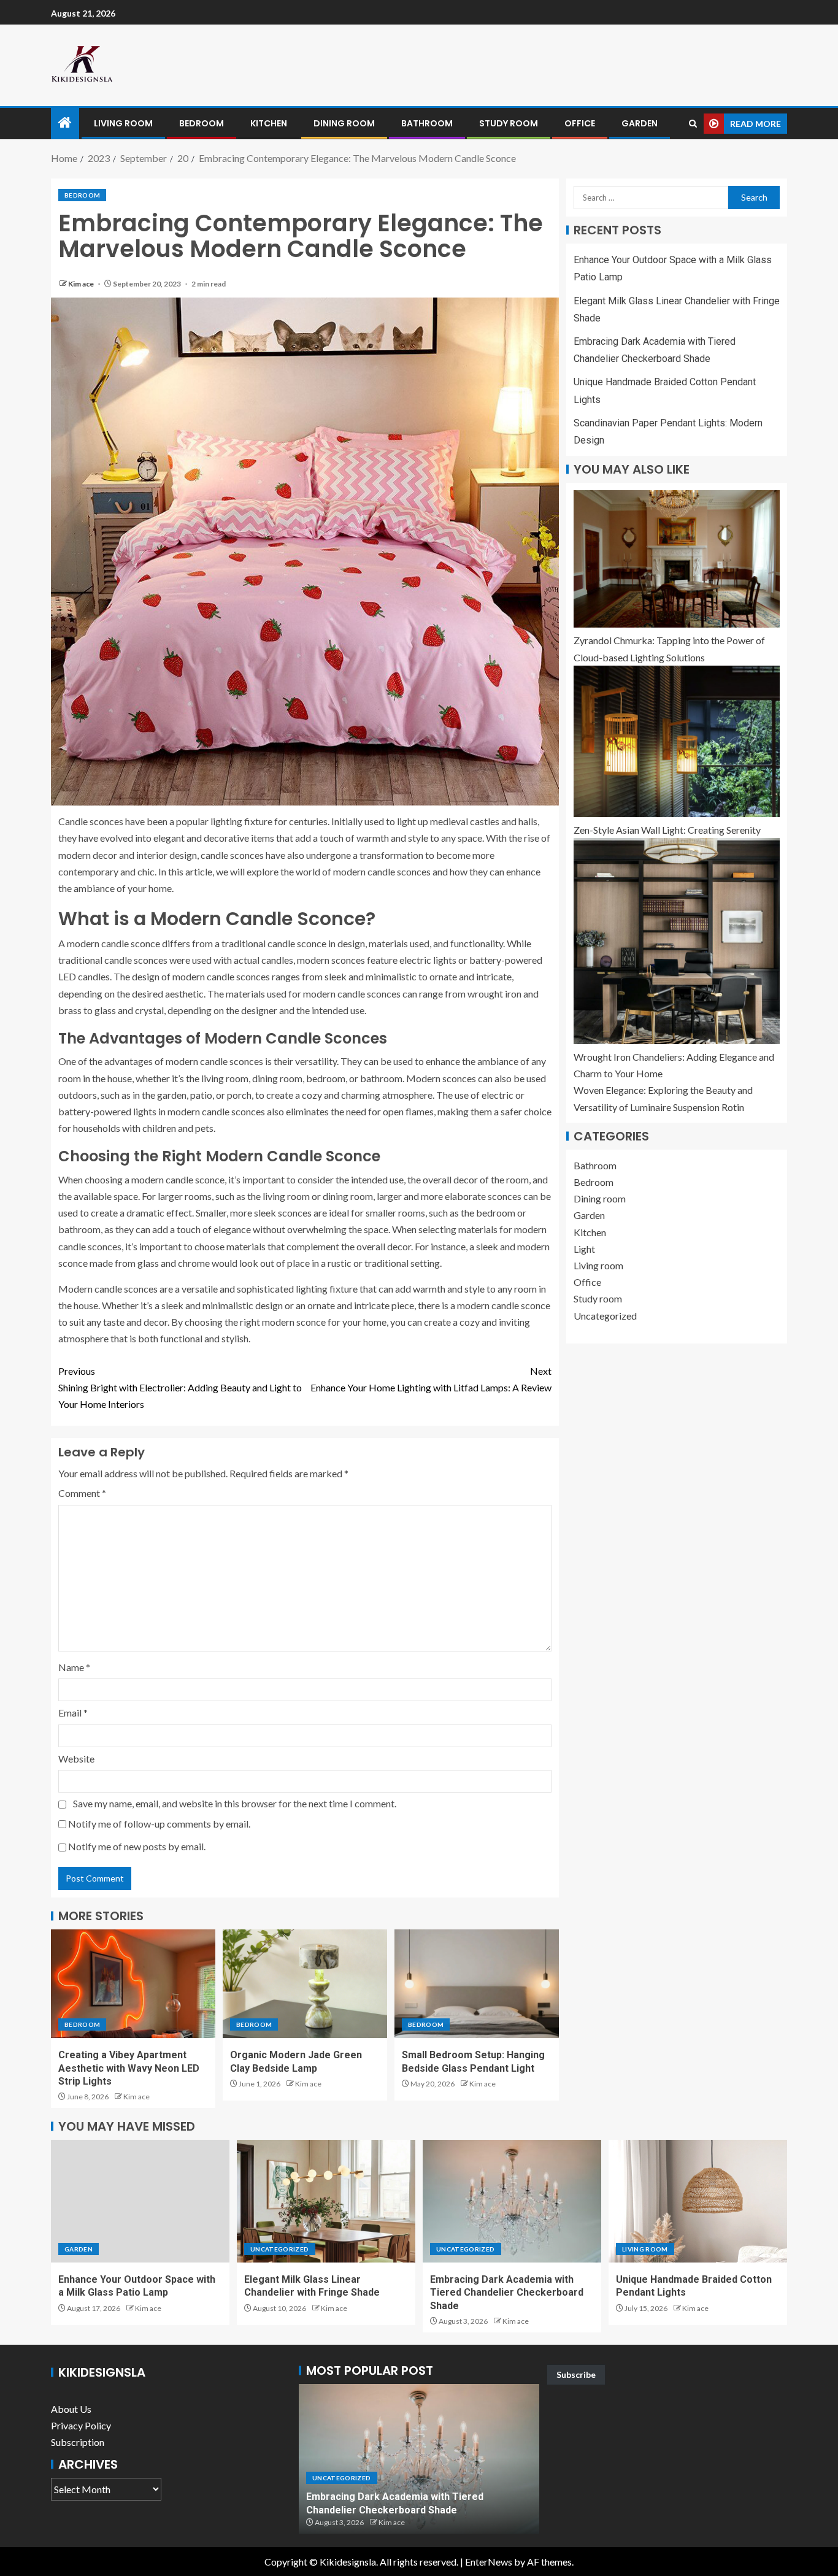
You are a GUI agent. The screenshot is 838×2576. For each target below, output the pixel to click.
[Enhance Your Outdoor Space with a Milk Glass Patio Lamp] (140, 2201)
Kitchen (269, 123)
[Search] (693, 124)
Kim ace (82, 284)
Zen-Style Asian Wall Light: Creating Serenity (667, 830)
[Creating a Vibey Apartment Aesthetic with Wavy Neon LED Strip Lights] (133, 1984)
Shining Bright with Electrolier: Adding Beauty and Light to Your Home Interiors (180, 1387)
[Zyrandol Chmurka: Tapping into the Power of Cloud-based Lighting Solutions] (677, 559)
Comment (82, 1493)
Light (584, 1249)
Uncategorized (605, 1316)
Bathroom (427, 123)
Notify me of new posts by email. (137, 1846)
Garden (640, 123)
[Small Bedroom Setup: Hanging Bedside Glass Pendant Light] (477, 1984)
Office (580, 123)
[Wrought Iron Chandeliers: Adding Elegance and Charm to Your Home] (677, 941)
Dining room (344, 123)
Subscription (78, 2442)
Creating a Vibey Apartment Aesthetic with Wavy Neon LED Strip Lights (129, 2068)
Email (73, 1713)
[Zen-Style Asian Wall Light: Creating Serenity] (677, 741)
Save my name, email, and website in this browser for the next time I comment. (235, 1803)
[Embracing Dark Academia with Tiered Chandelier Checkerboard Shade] (512, 2201)
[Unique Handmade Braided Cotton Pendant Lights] (698, 2201)
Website (76, 1759)
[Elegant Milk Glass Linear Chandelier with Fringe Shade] (326, 2201)
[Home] (65, 123)
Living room (123, 123)
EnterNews (489, 2562)
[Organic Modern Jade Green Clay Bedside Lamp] (305, 1984)
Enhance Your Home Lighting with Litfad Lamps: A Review (431, 1379)
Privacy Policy (81, 2425)
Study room (509, 123)
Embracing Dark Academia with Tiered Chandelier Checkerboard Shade (507, 2293)
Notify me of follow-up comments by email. (159, 1824)
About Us (71, 2409)
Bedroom (202, 123)
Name (74, 1667)
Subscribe (576, 2374)
